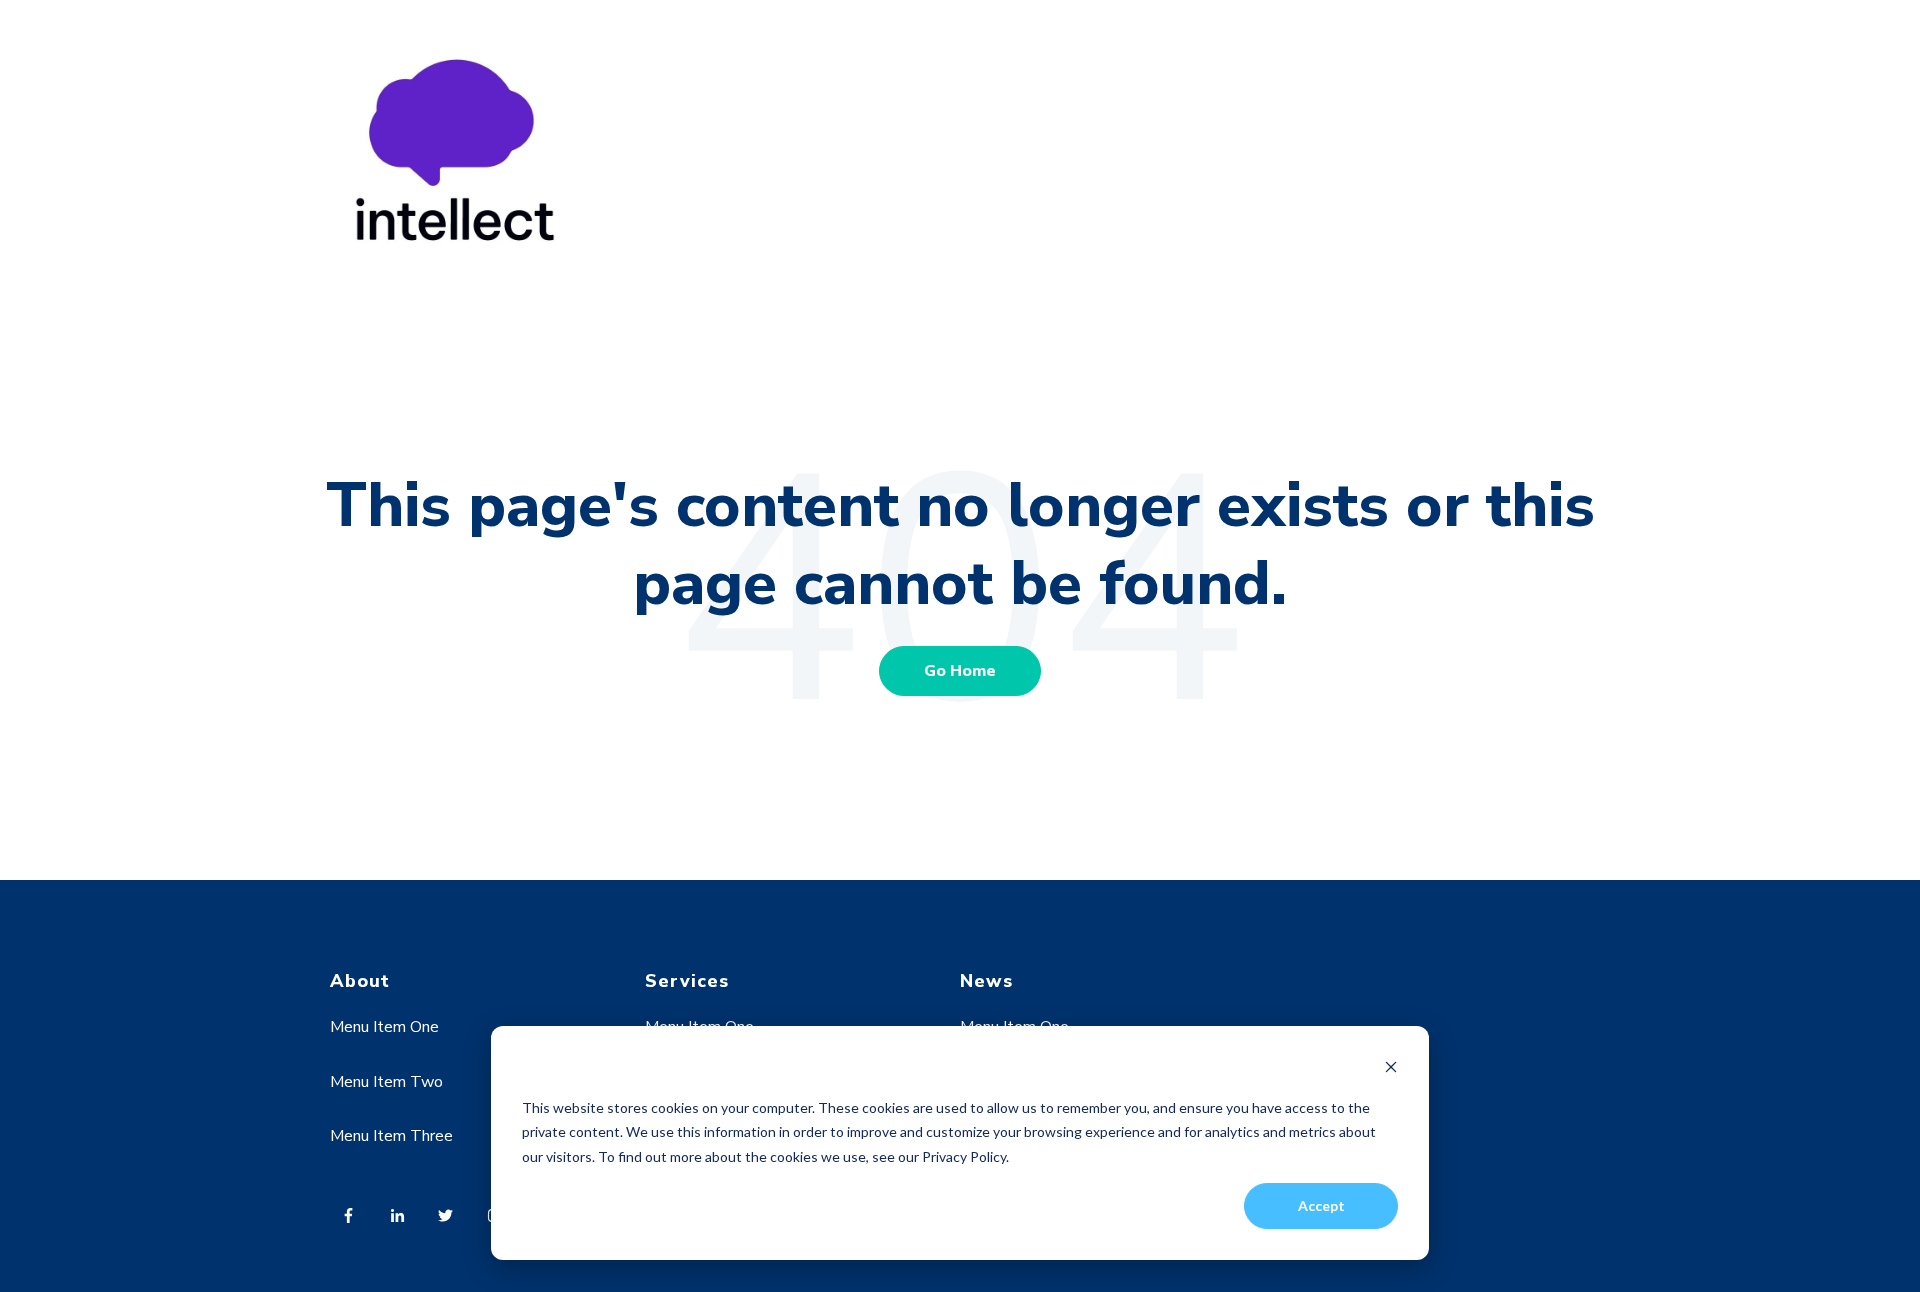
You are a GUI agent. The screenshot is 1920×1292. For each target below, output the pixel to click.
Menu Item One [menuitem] (384, 1027)
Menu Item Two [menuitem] (386, 1082)
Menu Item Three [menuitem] (391, 1136)
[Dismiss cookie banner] (1391, 1069)
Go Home (960, 671)
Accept (1321, 1205)
